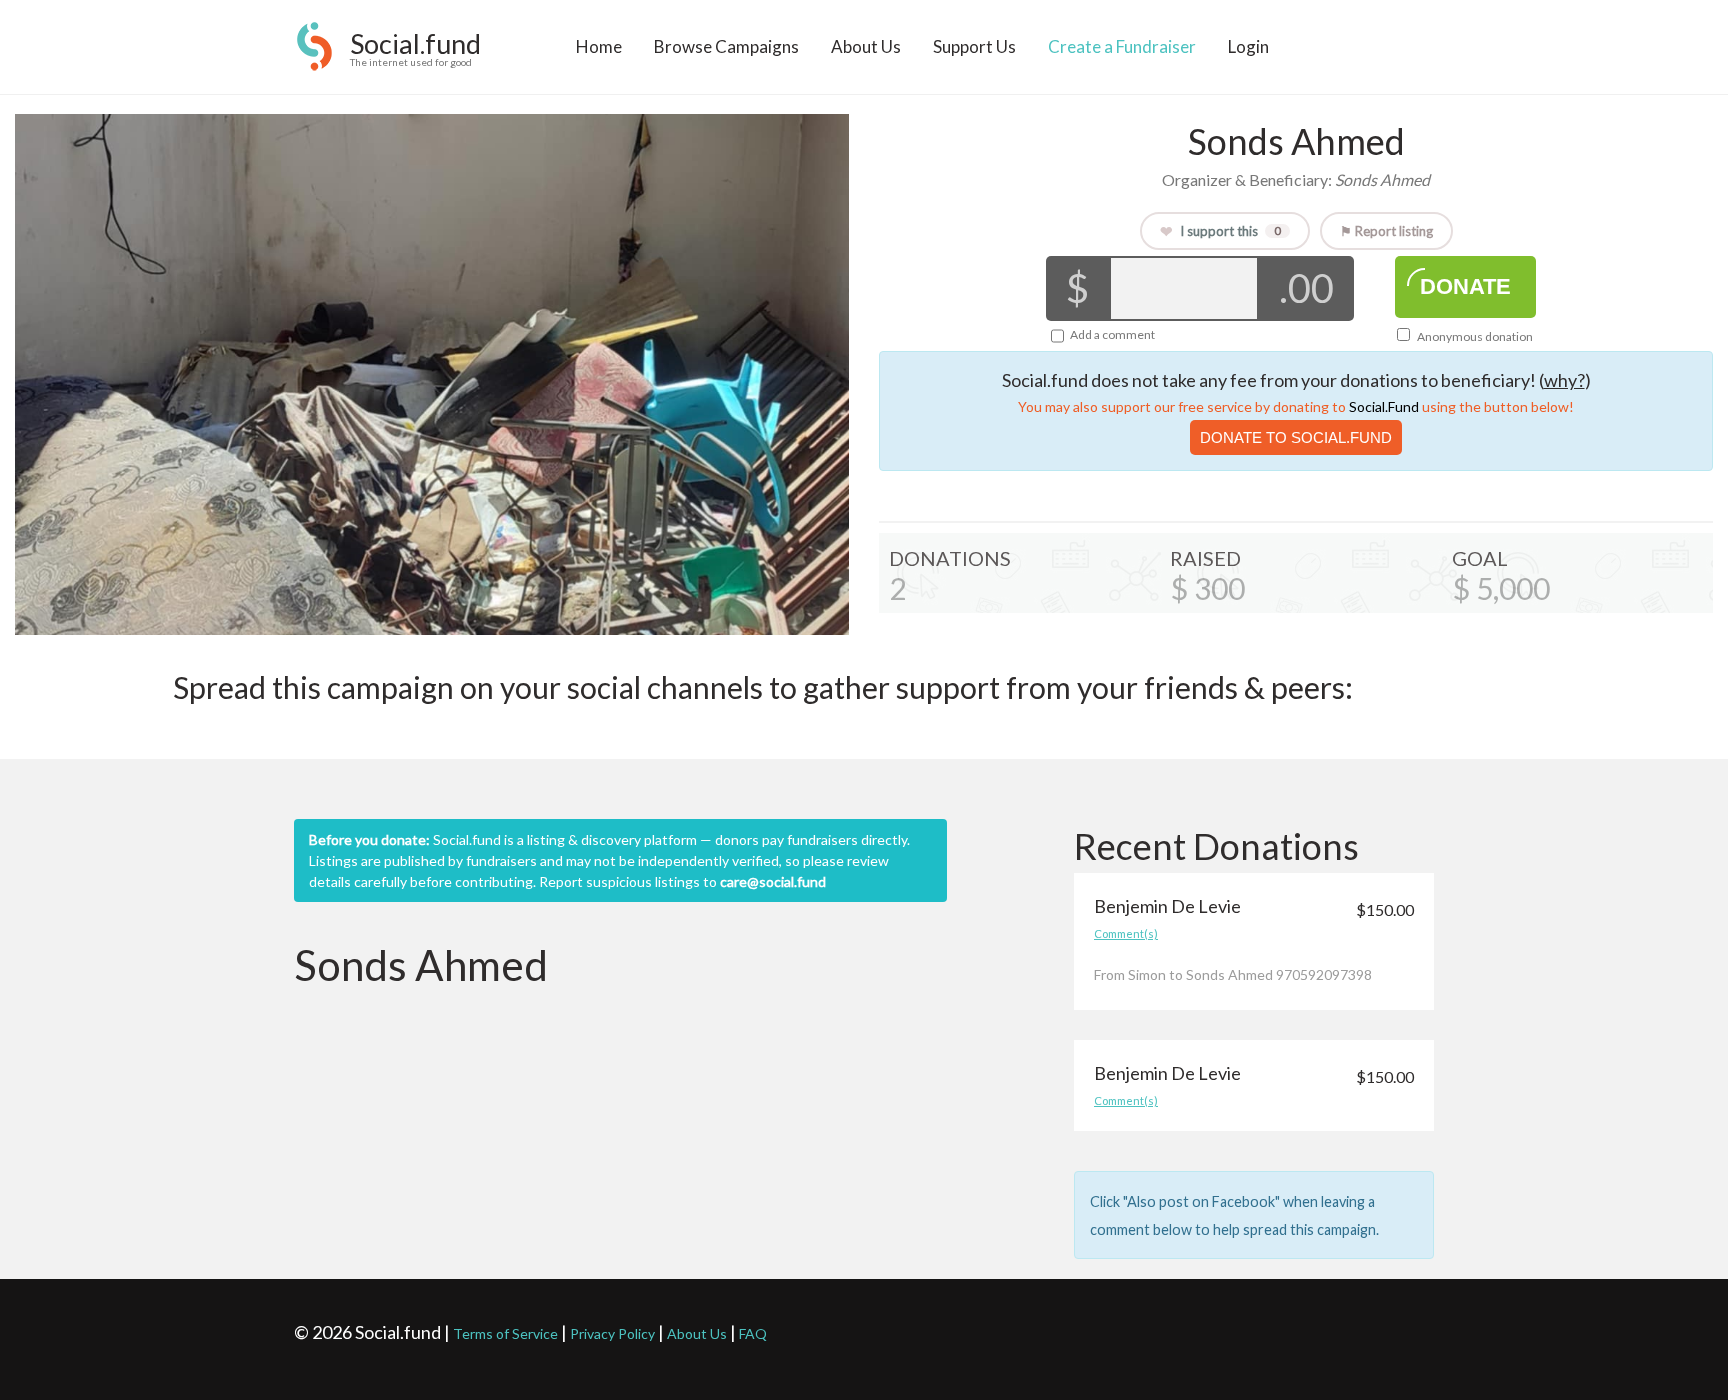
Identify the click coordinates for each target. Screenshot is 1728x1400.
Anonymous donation (1474, 336)
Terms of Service (505, 1333)
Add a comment (1112, 334)
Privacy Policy (612, 1333)
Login (1248, 46)
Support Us (974, 46)
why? (1564, 380)
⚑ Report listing (1386, 231)
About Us (866, 46)
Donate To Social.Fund (1296, 437)
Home (599, 46)
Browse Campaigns (726, 46)
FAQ (753, 1333)
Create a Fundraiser (1122, 46)
